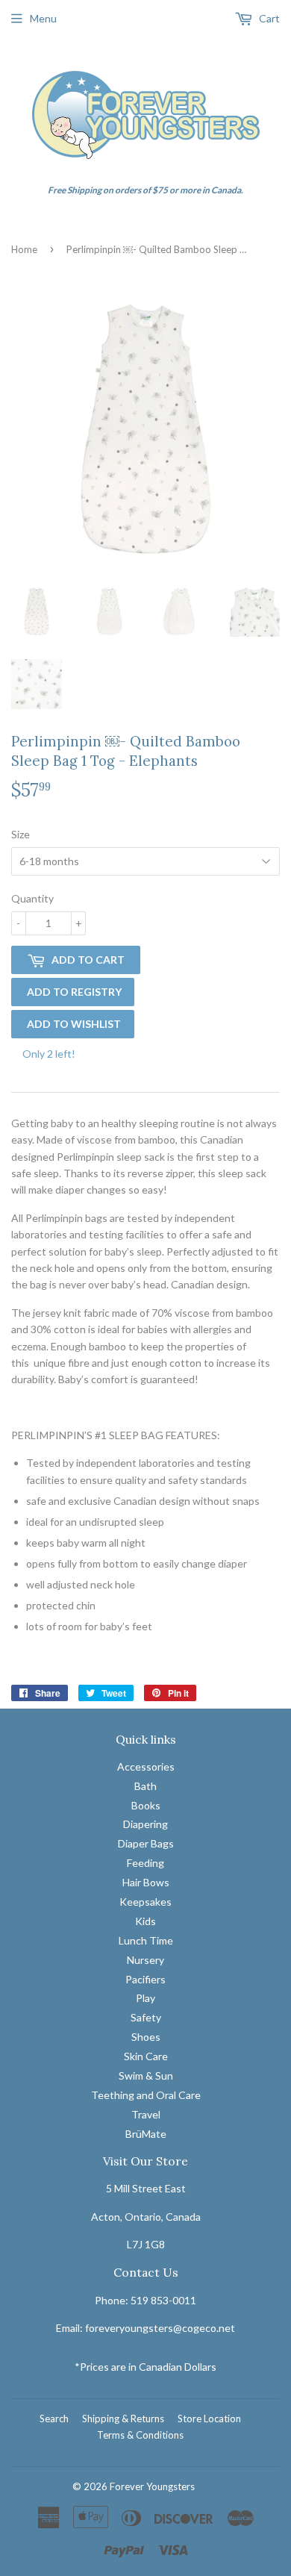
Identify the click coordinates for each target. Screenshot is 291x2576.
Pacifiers (145, 1979)
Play (145, 1998)
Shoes (146, 2037)
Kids (145, 1921)
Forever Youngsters (152, 2486)
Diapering (145, 1824)
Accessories (146, 1766)
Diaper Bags (146, 1843)
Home (24, 249)
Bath (145, 1786)
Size (21, 834)
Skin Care (146, 2056)
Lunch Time (146, 1940)
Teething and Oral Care (146, 2095)
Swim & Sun (146, 2076)
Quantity (32, 898)
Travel (146, 2114)
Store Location (209, 2418)
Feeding (145, 1863)
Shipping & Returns (123, 2418)
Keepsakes (145, 1902)
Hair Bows (146, 1882)
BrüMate (146, 2134)
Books (146, 1805)
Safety (146, 2017)
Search (54, 2418)
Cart (268, 18)
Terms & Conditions (140, 2435)
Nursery (145, 1960)
